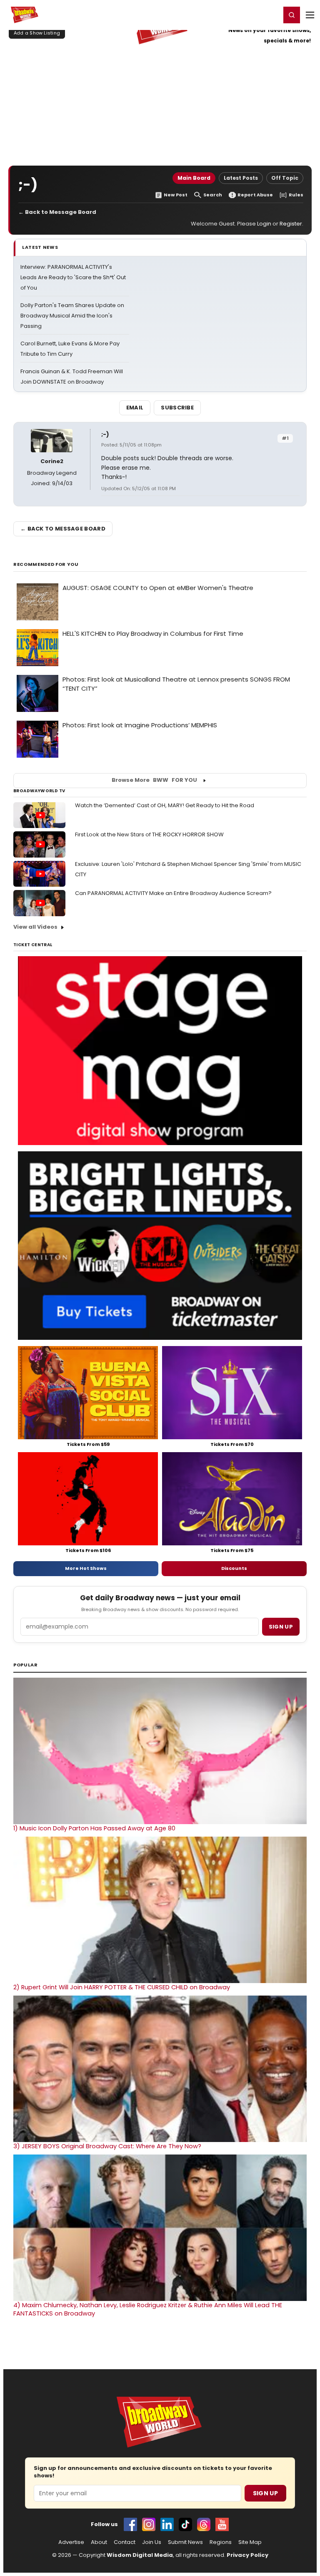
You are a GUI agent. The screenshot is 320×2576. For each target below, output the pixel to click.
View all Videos (35, 927)
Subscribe (177, 408)
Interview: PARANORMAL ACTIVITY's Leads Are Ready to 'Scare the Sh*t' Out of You (73, 277)
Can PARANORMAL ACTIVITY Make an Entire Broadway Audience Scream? (173, 893)
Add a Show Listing (37, 33)
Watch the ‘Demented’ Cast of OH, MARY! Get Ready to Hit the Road (165, 805)
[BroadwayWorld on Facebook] (130, 2524)
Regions (221, 2542)
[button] (292, 15)
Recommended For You (46, 564)
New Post (176, 195)
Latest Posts (241, 178)
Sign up (281, 1627)
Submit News (185, 2542)
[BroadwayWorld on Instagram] (149, 2524)
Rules (296, 195)
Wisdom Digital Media (140, 2555)
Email (135, 408)
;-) (105, 434)
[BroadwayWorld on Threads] (204, 2524)
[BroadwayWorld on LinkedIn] (167, 2524)
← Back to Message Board (57, 212)
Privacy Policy (247, 2555)
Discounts (234, 1568)
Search (213, 195)
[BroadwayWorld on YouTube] (222, 2524)
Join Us (152, 2542)
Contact (125, 2542)
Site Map (250, 2542)
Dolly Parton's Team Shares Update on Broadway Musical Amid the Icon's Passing (72, 316)
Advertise (71, 2542)
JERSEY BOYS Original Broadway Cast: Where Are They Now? (107, 2146)
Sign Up (265, 2493)
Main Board (194, 178)
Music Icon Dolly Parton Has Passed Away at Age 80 (94, 1828)
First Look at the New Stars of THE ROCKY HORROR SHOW (149, 834)
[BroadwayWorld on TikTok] (185, 2524)
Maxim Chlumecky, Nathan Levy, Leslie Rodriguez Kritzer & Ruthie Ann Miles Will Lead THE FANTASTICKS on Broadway (148, 2309)
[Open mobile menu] (310, 15)
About (99, 2542)
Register (247, 15)
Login (271, 15)
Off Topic (285, 178)
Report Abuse (255, 195)
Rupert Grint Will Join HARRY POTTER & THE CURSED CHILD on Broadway (122, 1987)
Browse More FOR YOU (154, 780)
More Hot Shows (86, 1568)
